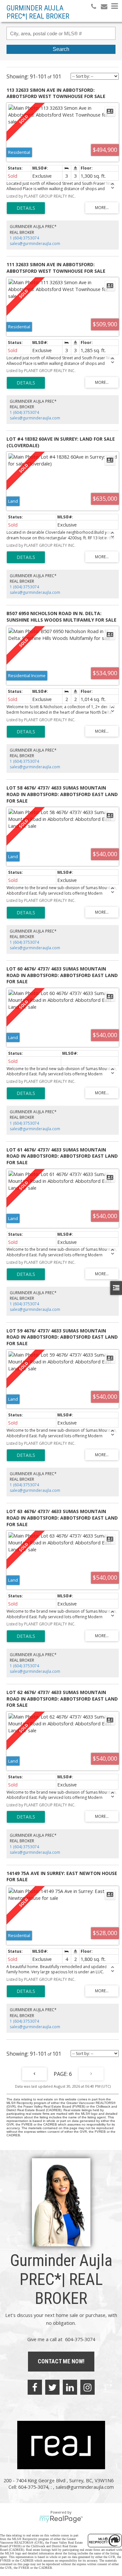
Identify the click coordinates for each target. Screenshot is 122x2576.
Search (61, 49)
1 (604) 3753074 (24, 238)
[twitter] (52, 2387)
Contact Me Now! (61, 2361)
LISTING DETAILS (26, 208)
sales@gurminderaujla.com (35, 244)
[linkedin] (70, 2387)
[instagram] (88, 2387)
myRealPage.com (61, 2519)
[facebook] (35, 2387)
